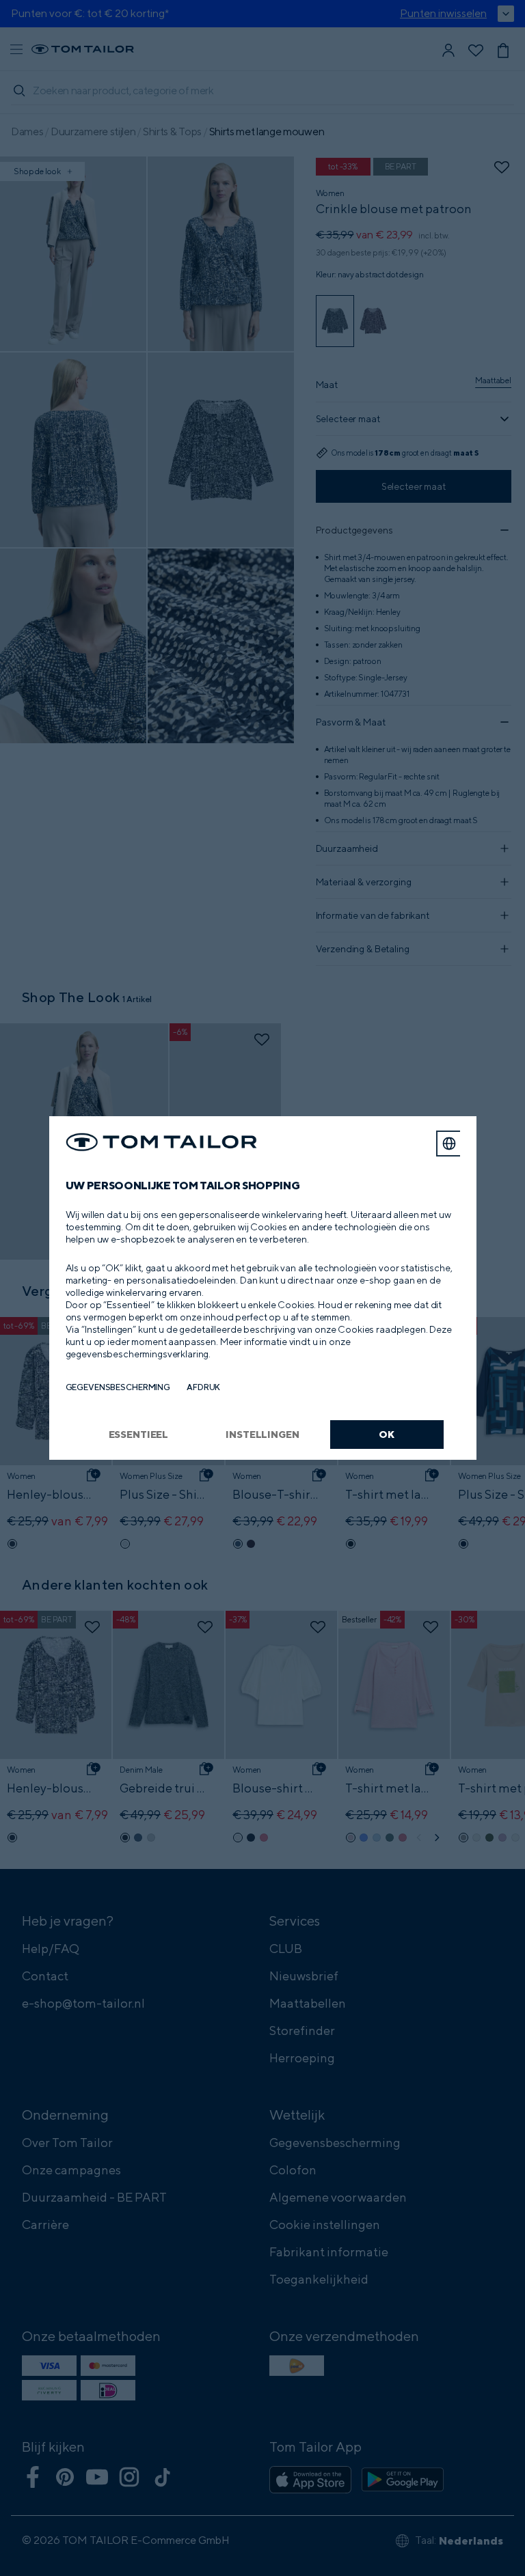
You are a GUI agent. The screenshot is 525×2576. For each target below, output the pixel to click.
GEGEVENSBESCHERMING (118, 1387)
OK (387, 1434)
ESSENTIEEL (139, 1434)
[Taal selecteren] (449, 1144)
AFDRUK (203, 1387)
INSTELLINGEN (262, 1434)
